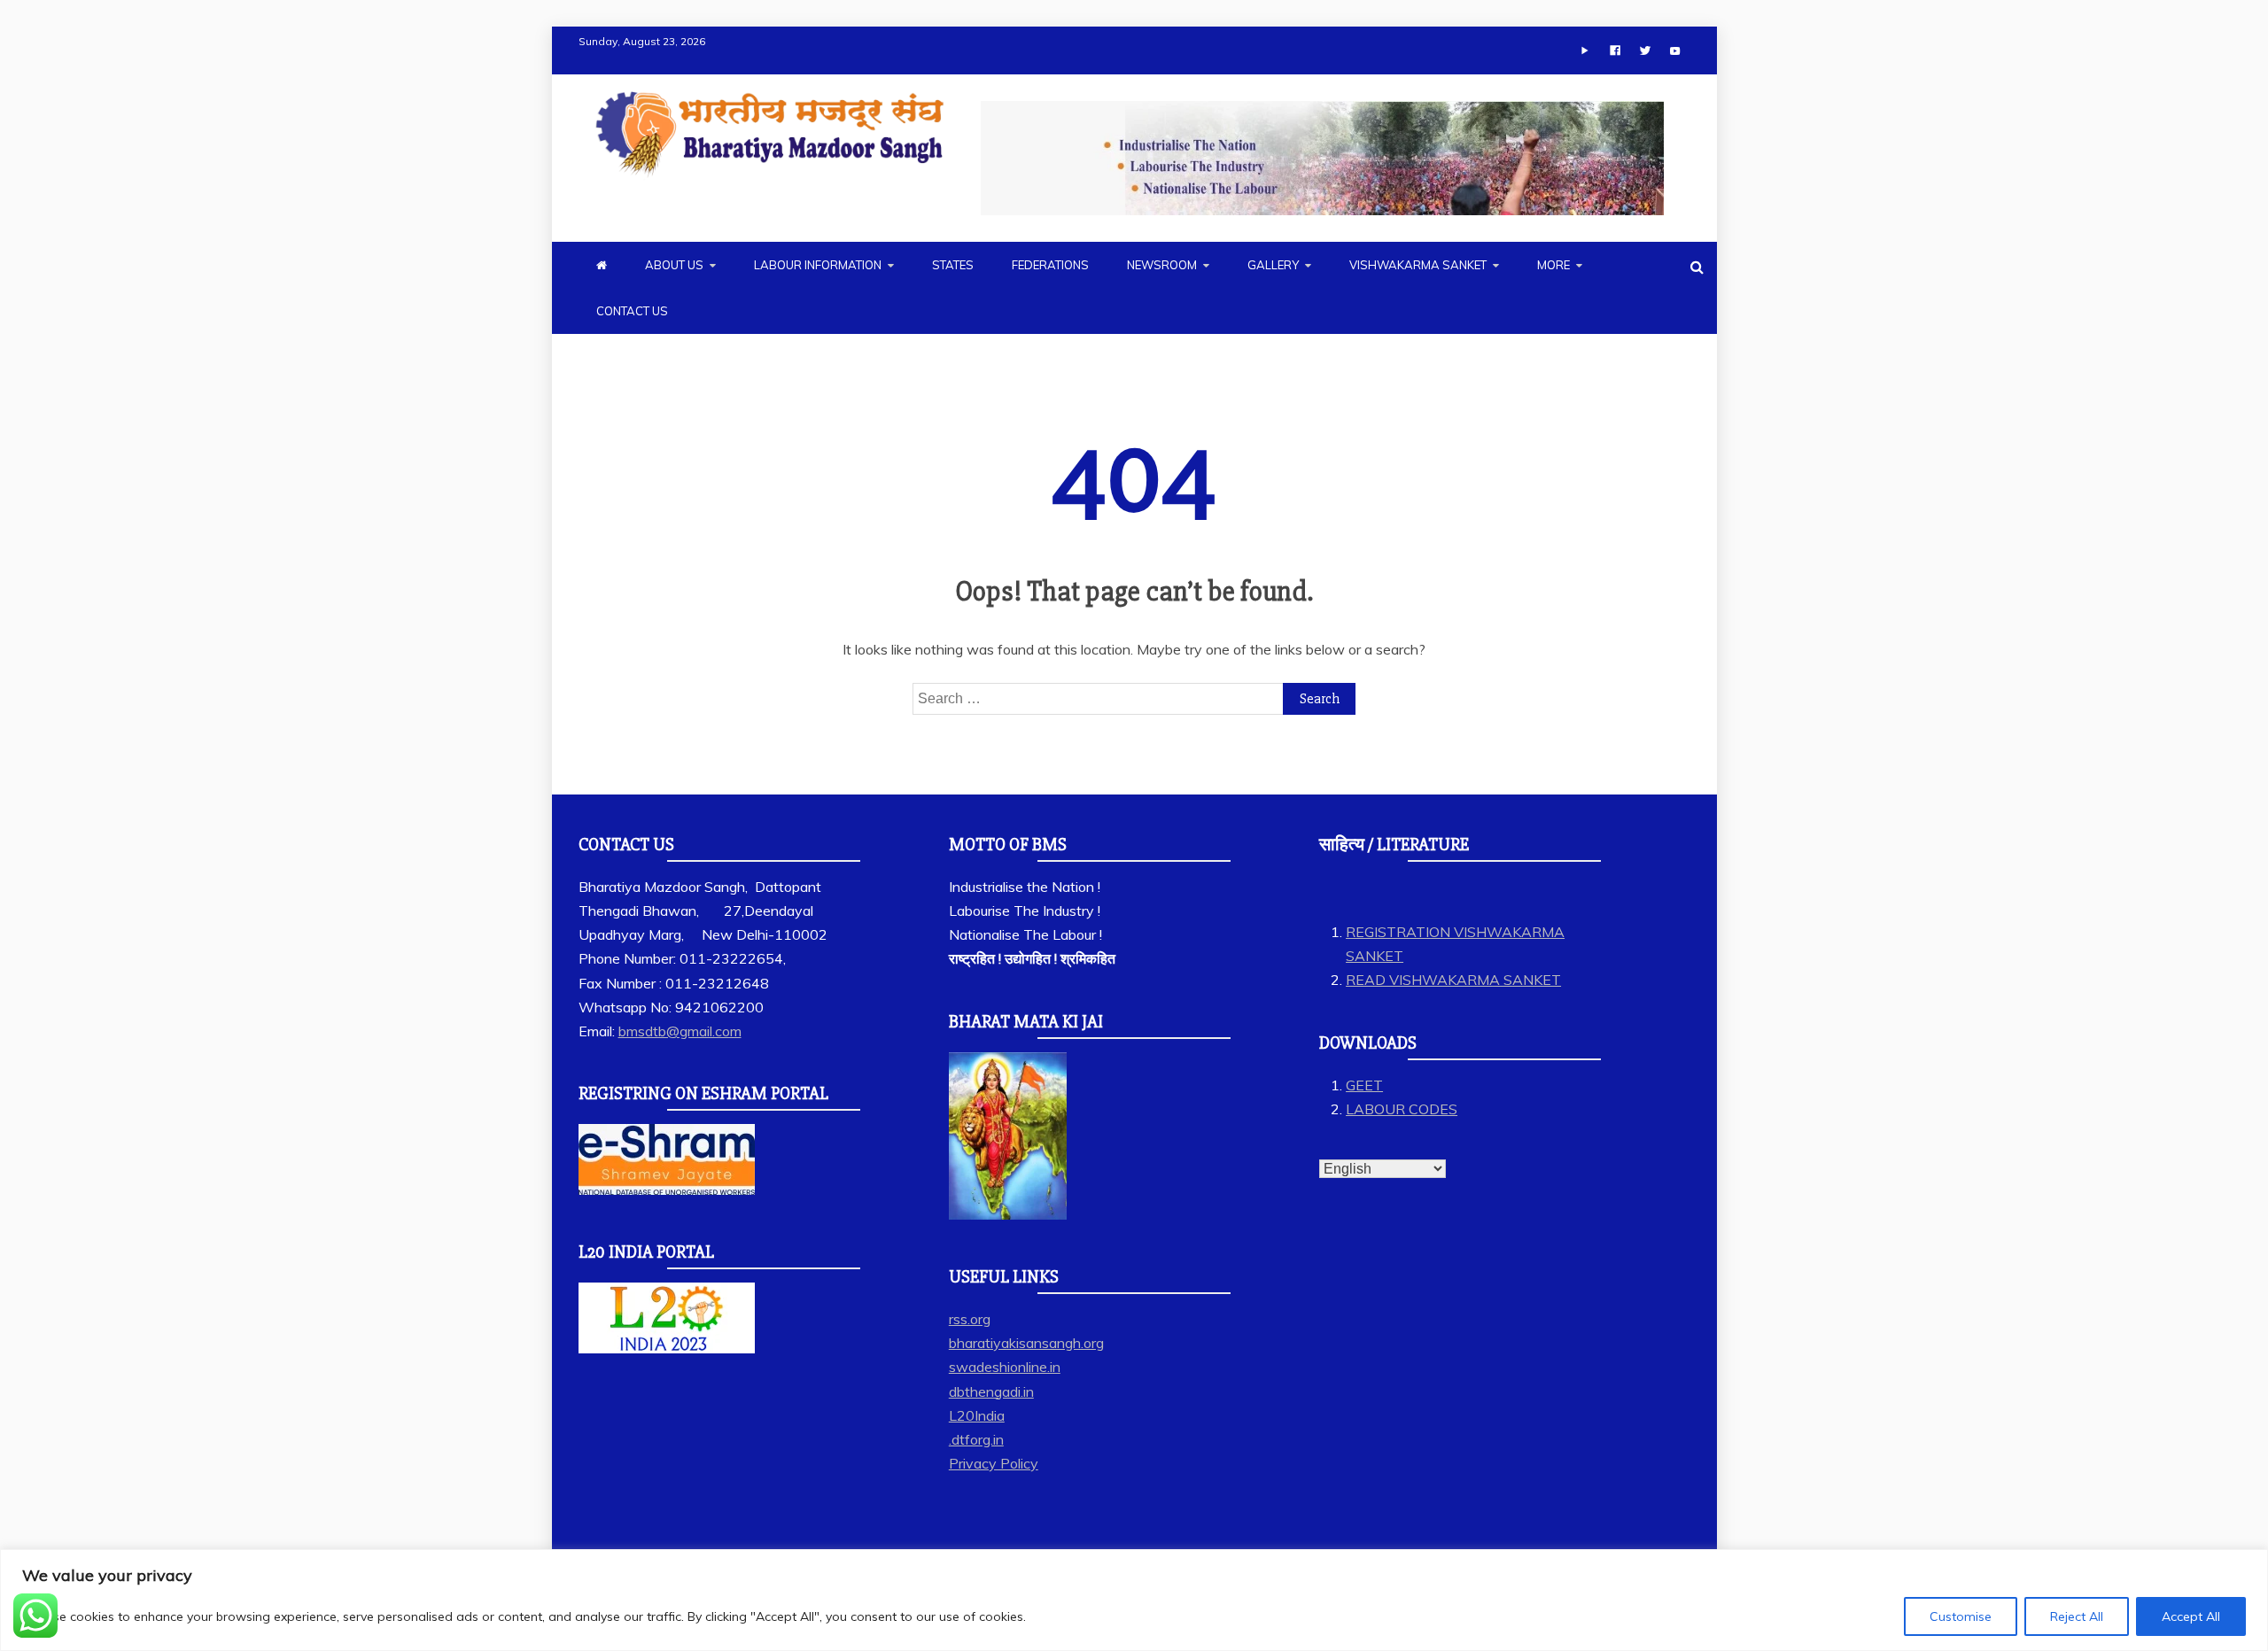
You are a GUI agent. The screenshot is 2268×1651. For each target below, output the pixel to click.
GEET (1364, 1085)
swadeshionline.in (1005, 1367)
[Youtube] (1675, 50)
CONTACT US (632, 311)
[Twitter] (1645, 50)
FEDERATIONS (1050, 265)
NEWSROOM (1162, 265)
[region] (1134, 1600)
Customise (1961, 1616)
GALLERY (1273, 265)
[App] (1585, 50)
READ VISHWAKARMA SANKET (1453, 980)
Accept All (2191, 1616)
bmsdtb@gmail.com (680, 1031)
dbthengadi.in (991, 1391)
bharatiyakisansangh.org (1026, 1343)
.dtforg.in (976, 1439)
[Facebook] (1615, 50)
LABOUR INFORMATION (818, 265)
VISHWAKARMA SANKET (1418, 265)
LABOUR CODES (1402, 1109)
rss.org (970, 1319)
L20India (977, 1415)
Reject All (2077, 1616)
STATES (953, 265)
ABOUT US (674, 265)
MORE (1553, 265)
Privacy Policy (994, 1463)
